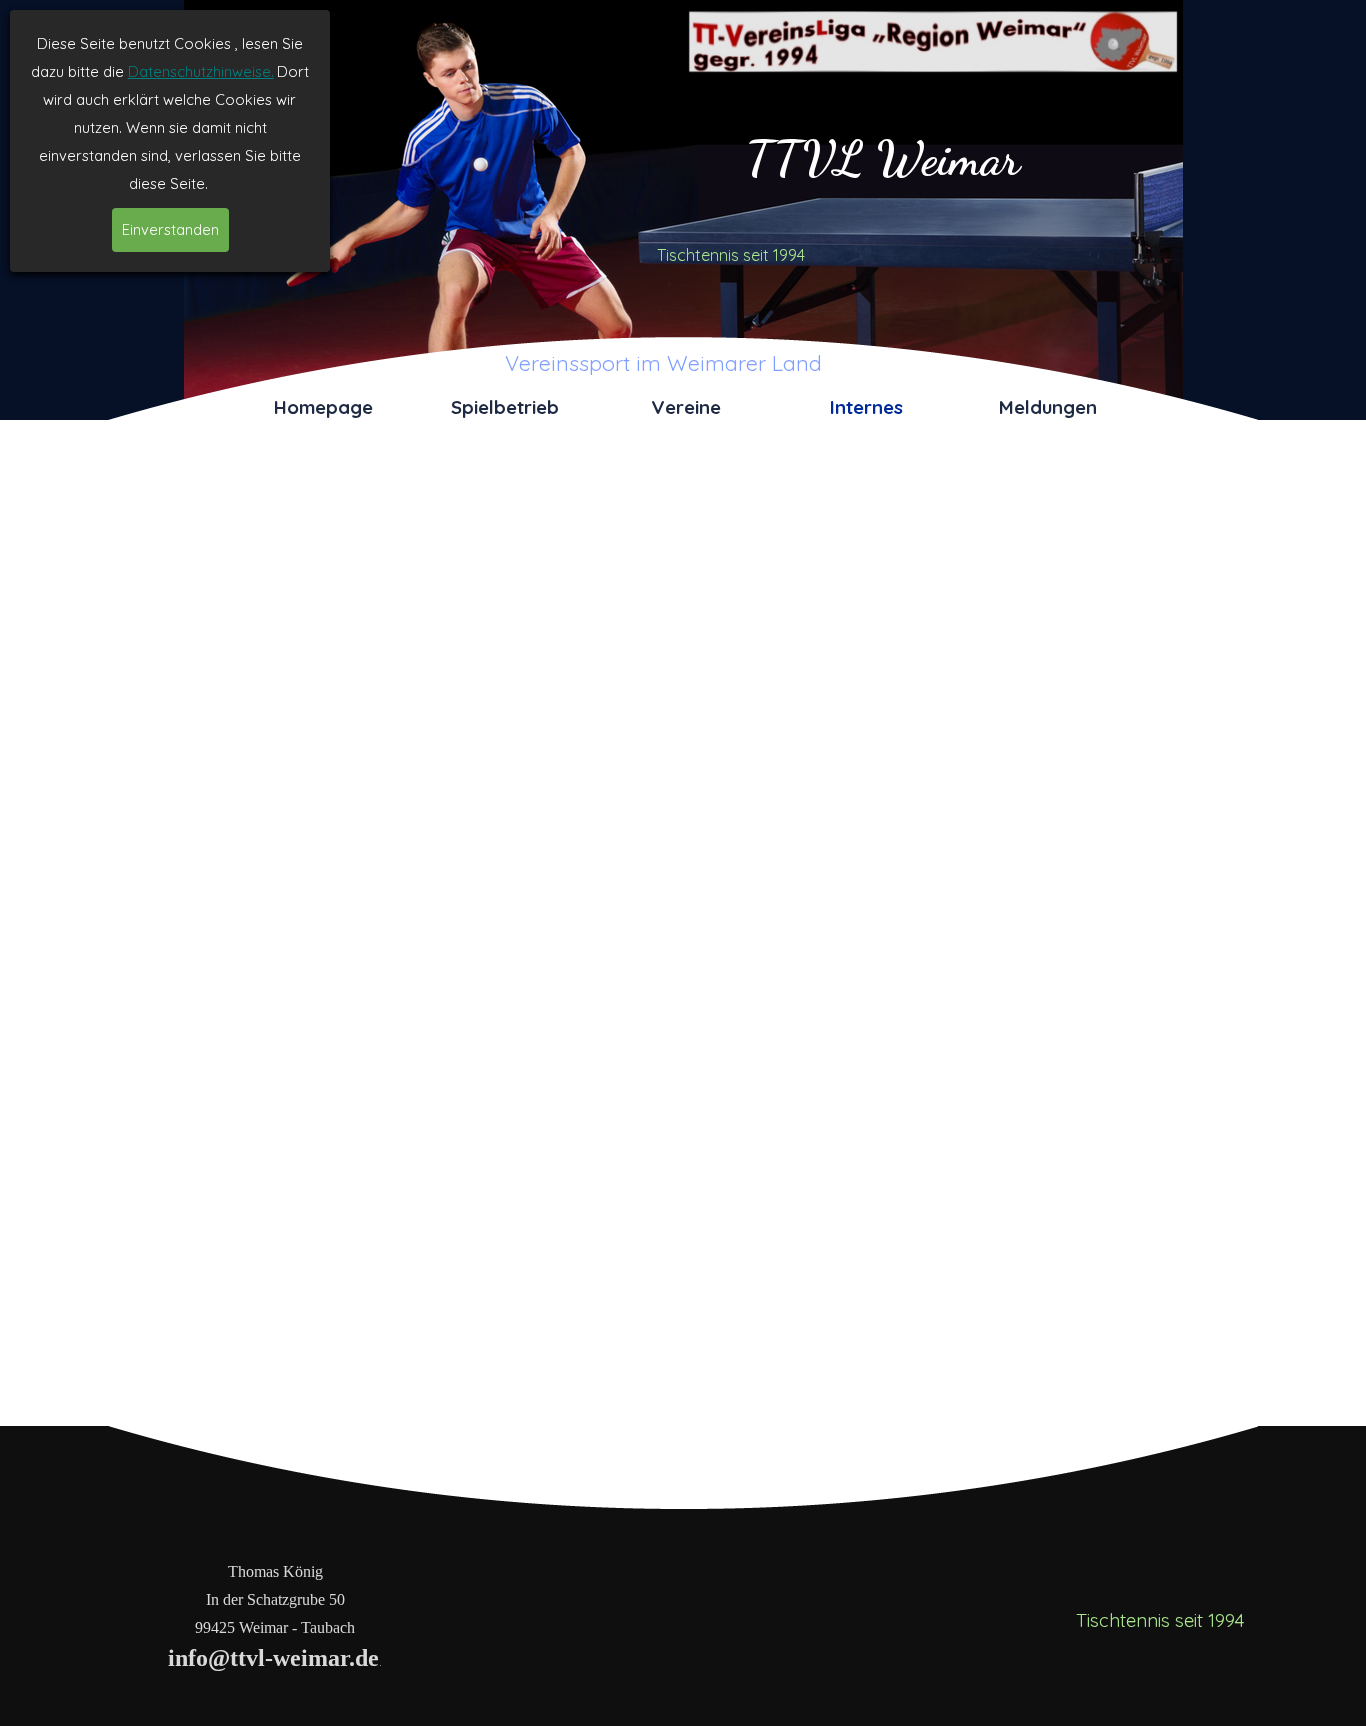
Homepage (323, 407)
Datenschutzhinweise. (201, 71)
